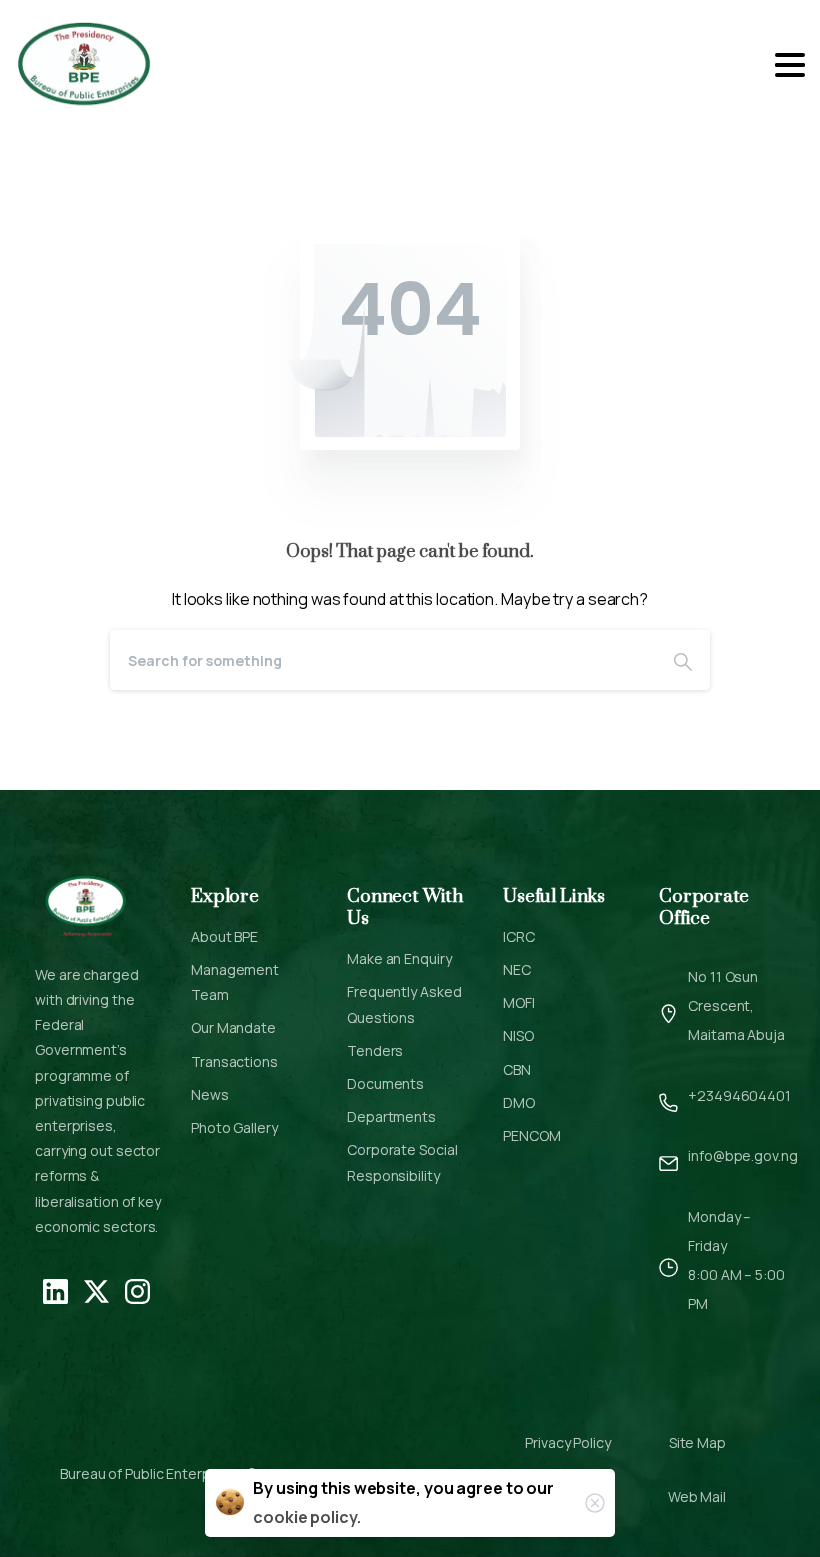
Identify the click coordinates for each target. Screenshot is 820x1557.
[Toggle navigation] (790, 65)
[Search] (683, 660)
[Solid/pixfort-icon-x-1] (96, 1290)
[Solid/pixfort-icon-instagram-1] (137, 1290)
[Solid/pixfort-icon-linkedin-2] (55, 1290)
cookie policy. (307, 1517)
